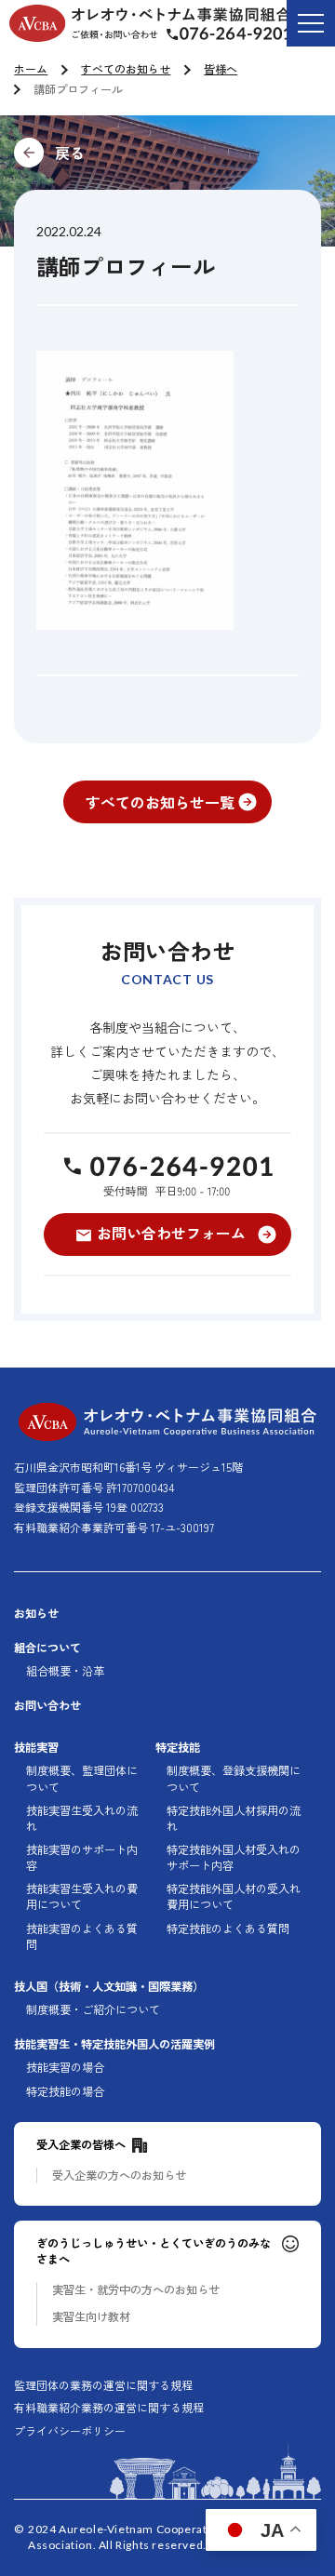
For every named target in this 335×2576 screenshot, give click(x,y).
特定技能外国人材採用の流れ (234, 1819)
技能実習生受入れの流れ (82, 1819)
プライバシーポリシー (70, 2431)
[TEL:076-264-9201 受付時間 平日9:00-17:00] (167, 1175)
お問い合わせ (47, 1706)
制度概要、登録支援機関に (234, 1779)
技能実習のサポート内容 (82, 1858)
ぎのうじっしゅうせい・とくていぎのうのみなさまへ (154, 2251)
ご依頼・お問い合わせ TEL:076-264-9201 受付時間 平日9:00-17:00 (243, 36)
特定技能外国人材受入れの (234, 1858)
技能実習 (36, 1748)
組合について (47, 1648)
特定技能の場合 (65, 2092)
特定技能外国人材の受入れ (234, 1897)
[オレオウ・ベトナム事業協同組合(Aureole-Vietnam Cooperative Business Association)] (150, 23)
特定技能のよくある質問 (228, 1929)
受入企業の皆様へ (81, 2145)
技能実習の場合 (65, 2068)
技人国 (109, 1987)
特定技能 (178, 1748)
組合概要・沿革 (65, 1671)
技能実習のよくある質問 (82, 1937)
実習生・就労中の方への (136, 2290)
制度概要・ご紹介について (93, 2010)
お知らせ (36, 1614)
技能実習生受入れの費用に (82, 1897)
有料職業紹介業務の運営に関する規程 (109, 2408)
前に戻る (167, 153)
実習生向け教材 (91, 2317)
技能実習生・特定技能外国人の (114, 2044)
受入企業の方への (119, 2176)
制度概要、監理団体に (82, 1779)
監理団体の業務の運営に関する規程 (103, 2385)
